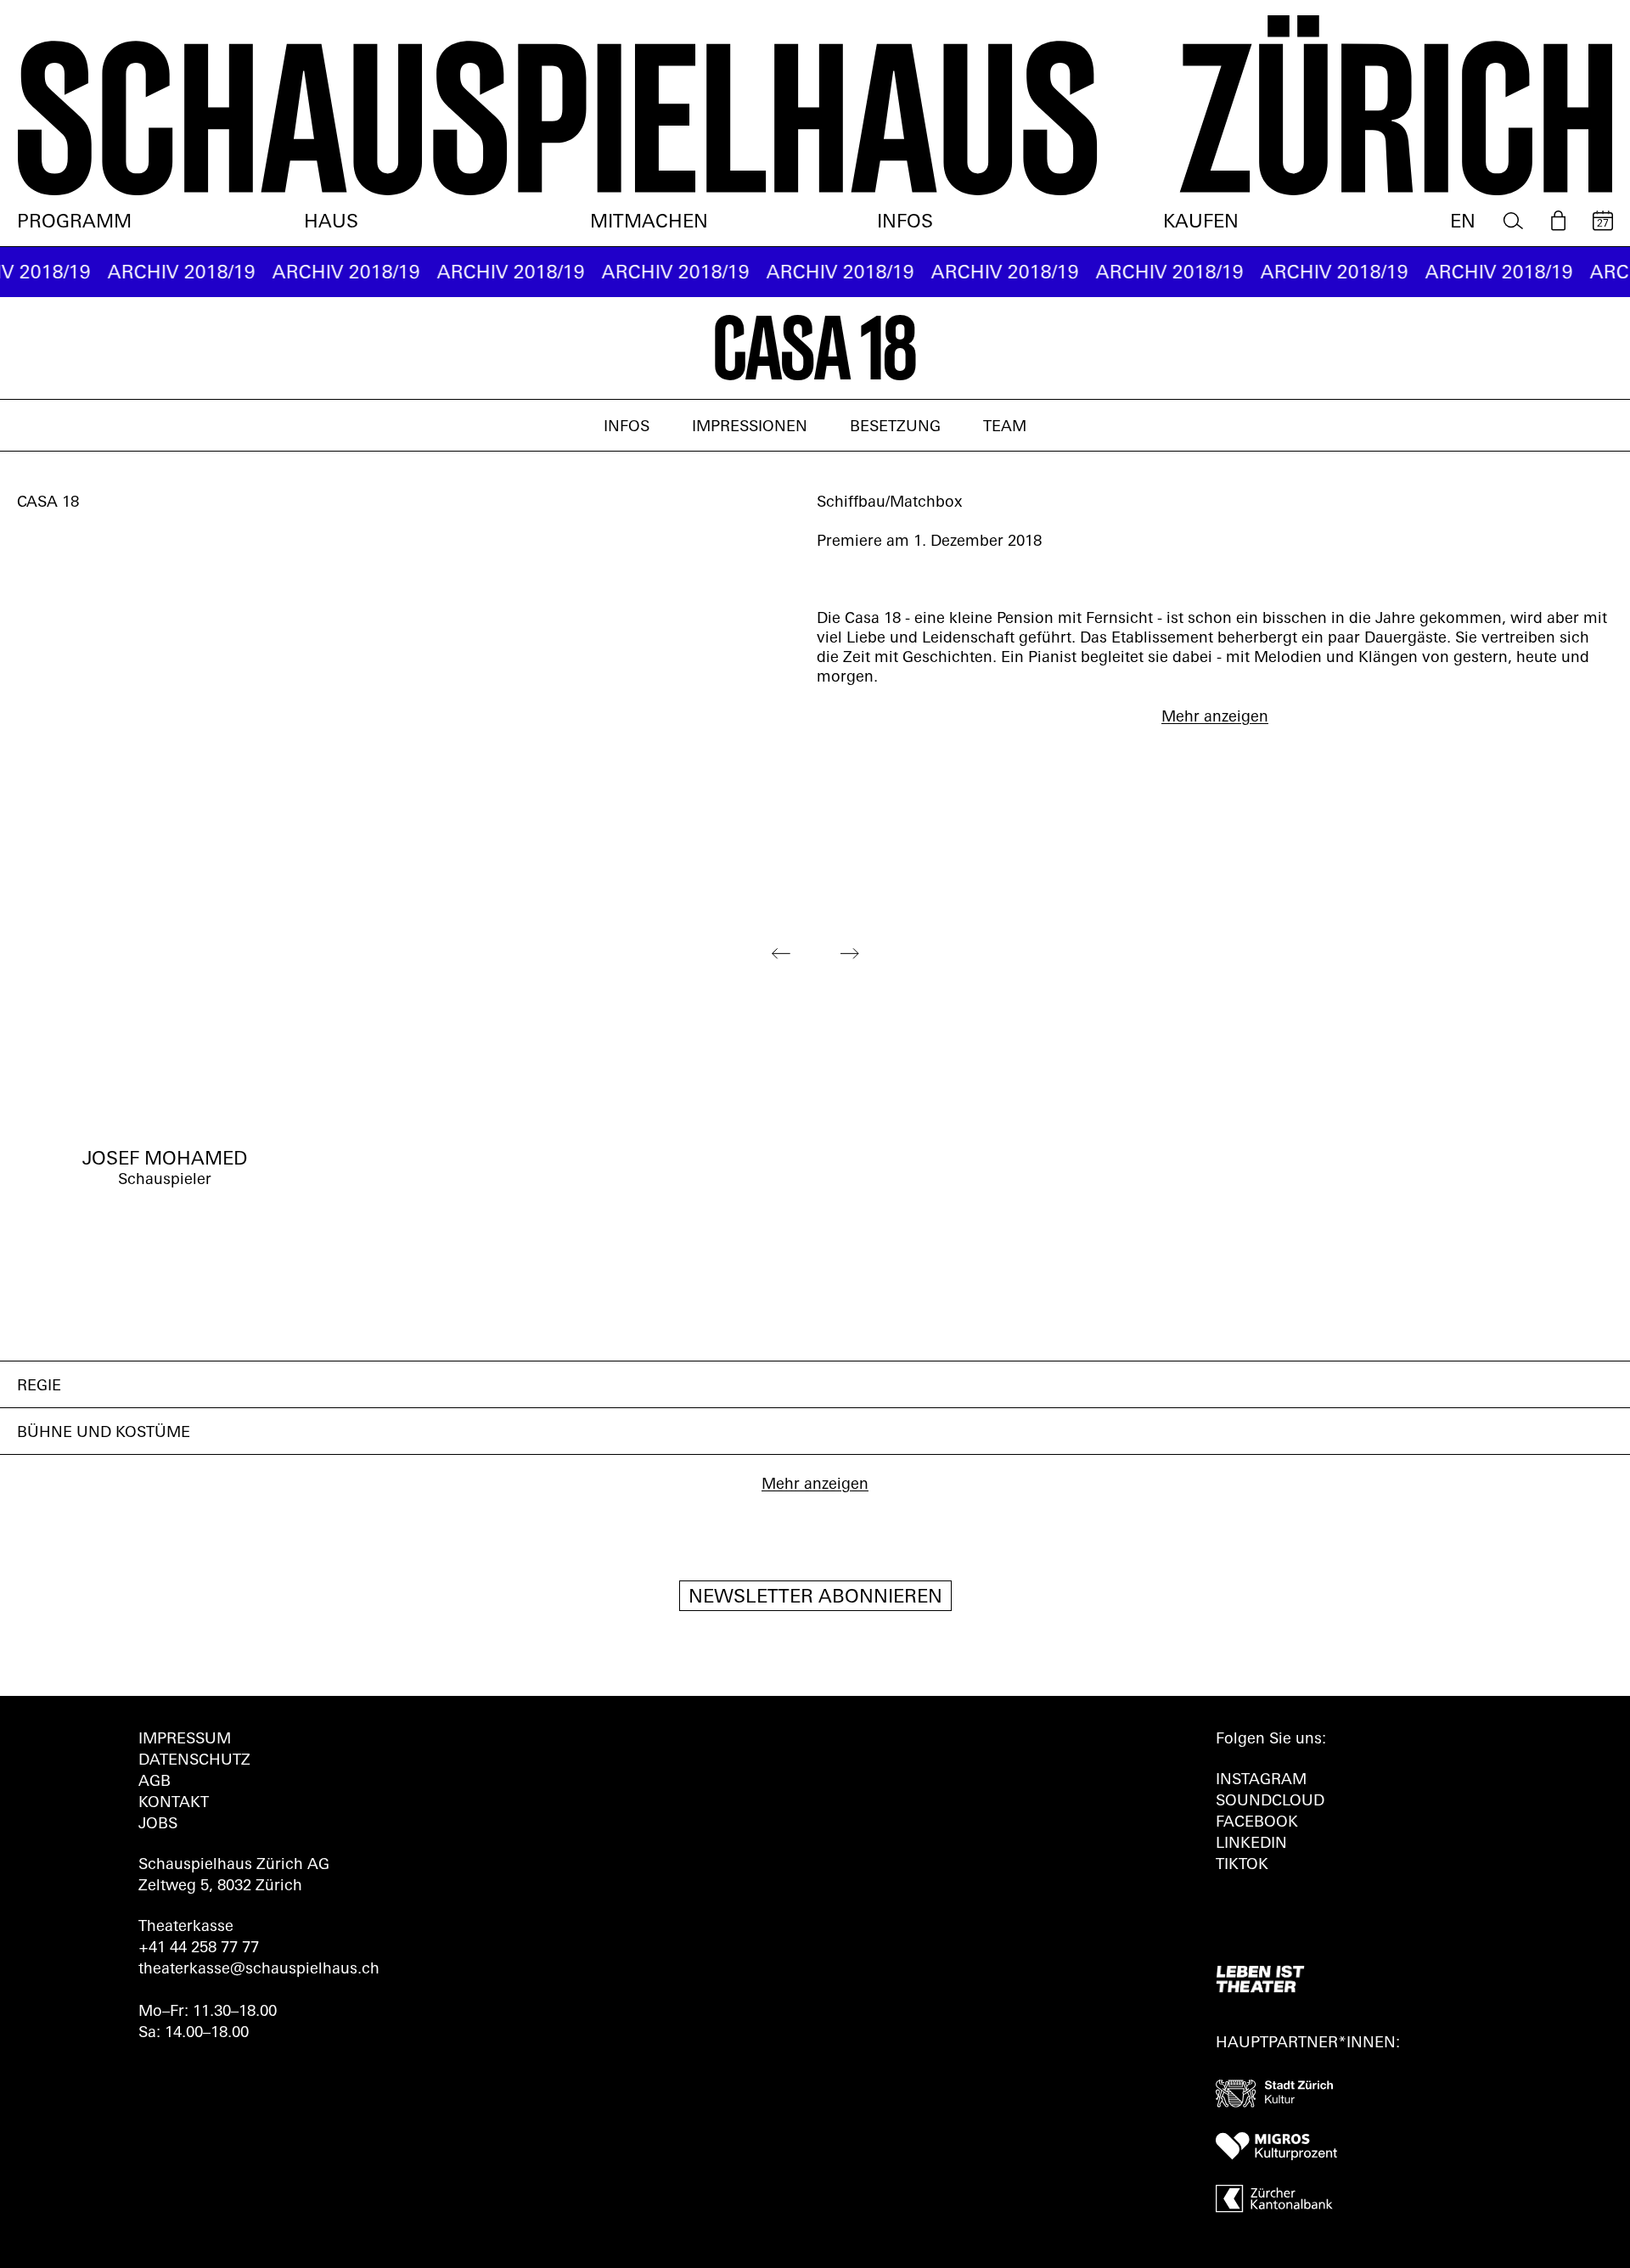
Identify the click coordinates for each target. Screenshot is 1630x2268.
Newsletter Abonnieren (815, 1598)
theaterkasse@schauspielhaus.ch (259, 1970)
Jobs (158, 1825)
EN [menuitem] (1463, 223)
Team (1005, 428)
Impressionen (750, 428)
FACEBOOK (1257, 1823)
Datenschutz (194, 1761)
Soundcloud (1270, 1802)
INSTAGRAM (1261, 1781)
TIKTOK (1242, 1866)
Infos (627, 428)
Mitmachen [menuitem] (649, 223)
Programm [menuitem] (74, 223)
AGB (155, 1782)
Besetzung (895, 428)
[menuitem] (1513, 221)
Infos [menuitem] (905, 223)
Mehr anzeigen (1215, 718)
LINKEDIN (1251, 1844)
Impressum (185, 1740)
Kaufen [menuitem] (1201, 223)
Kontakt (174, 1804)
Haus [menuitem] (331, 223)
